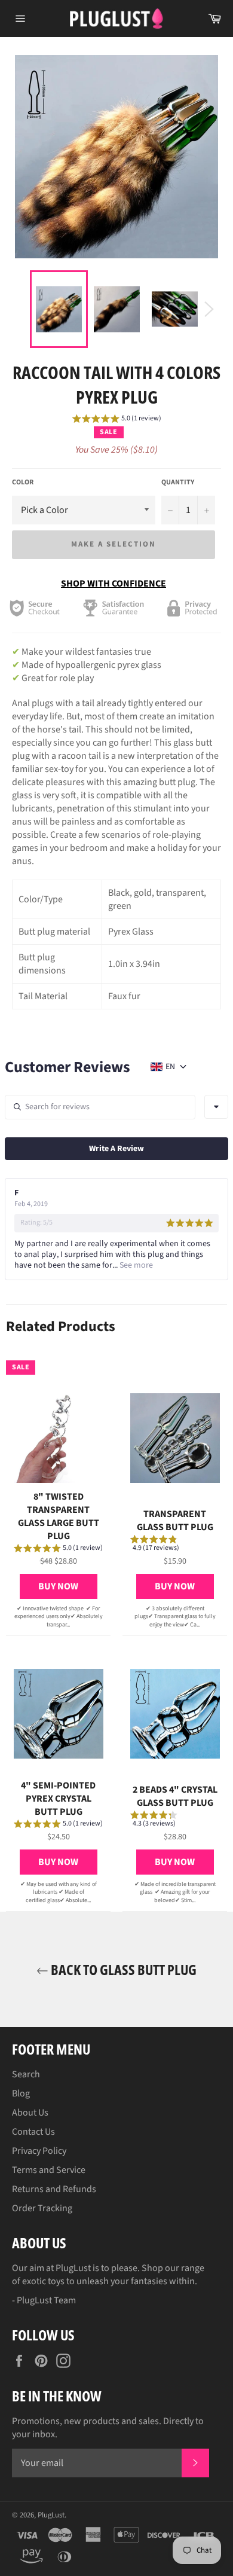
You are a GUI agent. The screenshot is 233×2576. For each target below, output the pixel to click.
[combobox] (216, 1107)
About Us (30, 2113)
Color (23, 483)
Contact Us (33, 2132)
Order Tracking (42, 2208)
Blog (21, 2093)
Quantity (178, 483)
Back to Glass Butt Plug (122, 1969)
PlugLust (51, 2515)
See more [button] (135, 1265)
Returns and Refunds (54, 2189)
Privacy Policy (39, 2151)
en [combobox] (170, 1067)
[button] (117, 420)
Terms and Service (49, 2170)
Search (26, 2074)
